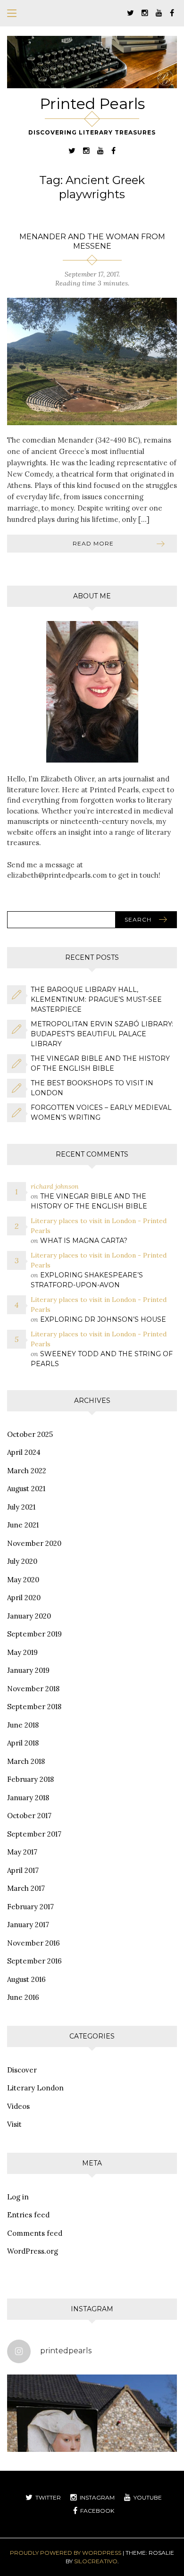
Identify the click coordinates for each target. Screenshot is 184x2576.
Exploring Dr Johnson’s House (103, 1319)
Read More (93, 543)
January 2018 (28, 1798)
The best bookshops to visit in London (92, 1088)
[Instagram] (145, 13)
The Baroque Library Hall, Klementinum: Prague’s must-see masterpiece (96, 999)
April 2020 (24, 1598)
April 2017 (23, 1870)
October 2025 (30, 1434)
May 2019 (22, 1652)
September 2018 (34, 1707)
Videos (18, 2106)
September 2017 (34, 1834)
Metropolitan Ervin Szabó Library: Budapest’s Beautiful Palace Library (102, 1034)
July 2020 (22, 1561)
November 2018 (33, 1689)
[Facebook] (172, 13)
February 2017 (30, 1907)
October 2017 (29, 1816)
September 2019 (34, 1634)
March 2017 (26, 1888)
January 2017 (28, 1925)
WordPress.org (33, 2251)
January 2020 (29, 1616)
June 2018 (23, 1725)
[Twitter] (130, 13)
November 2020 (34, 1543)
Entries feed (28, 2215)
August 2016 (26, 1979)
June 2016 (23, 1997)
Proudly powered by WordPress (66, 2553)
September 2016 (34, 1961)
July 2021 (21, 1507)
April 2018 (23, 1743)
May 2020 (23, 1580)
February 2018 (30, 1779)
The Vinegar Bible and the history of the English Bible (100, 1063)
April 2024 (24, 1452)
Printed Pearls (92, 104)
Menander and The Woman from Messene (92, 241)
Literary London (35, 2088)
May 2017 (22, 1852)
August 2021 (26, 1489)
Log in (18, 2197)
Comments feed (35, 2233)
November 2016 (33, 1943)
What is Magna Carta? (84, 1241)
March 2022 (27, 1471)
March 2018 (26, 1761)
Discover (22, 2070)
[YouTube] (159, 13)
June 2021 (23, 1525)
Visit (14, 2124)
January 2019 (28, 1670)
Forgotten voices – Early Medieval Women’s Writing (101, 1112)
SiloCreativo (96, 2561)
